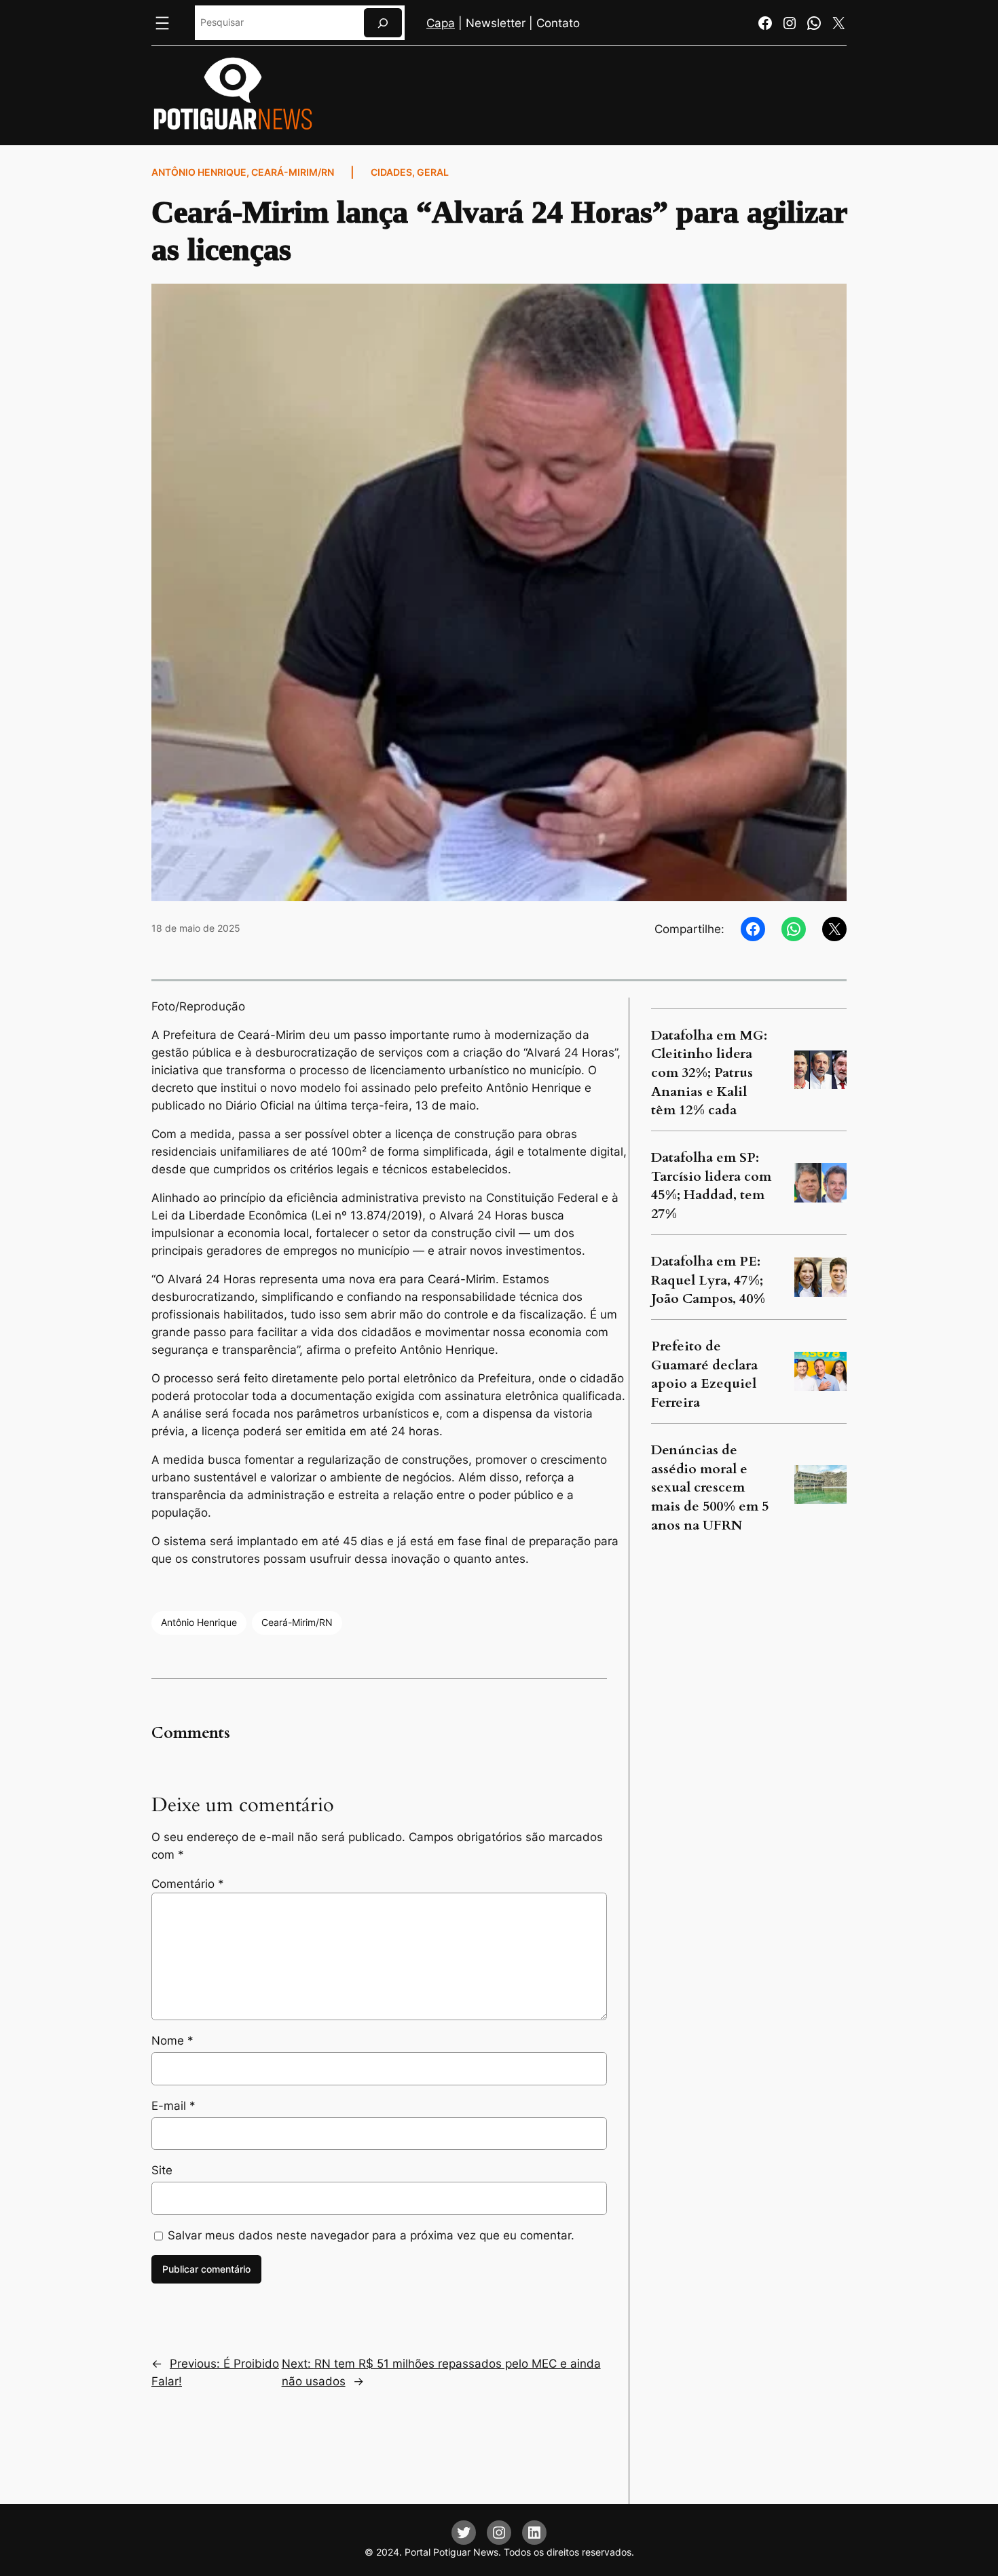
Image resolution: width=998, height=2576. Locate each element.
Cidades (391, 172)
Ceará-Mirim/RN (293, 172)
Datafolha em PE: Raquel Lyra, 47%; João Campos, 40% (708, 1280)
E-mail (173, 2106)
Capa (441, 23)
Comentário (188, 1884)
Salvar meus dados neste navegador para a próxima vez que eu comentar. (371, 2235)
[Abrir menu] (162, 23)
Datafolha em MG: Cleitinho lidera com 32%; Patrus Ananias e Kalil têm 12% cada (709, 1073)
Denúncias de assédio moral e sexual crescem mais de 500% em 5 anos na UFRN (710, 1488)
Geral (433, 172)
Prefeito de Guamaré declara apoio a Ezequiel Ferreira (704, 1374)
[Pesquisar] (383, 23)
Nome (172, 2041)
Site (162, 2170)
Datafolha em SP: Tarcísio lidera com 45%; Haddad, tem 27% (711, 1186)
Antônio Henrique (199, 172)
